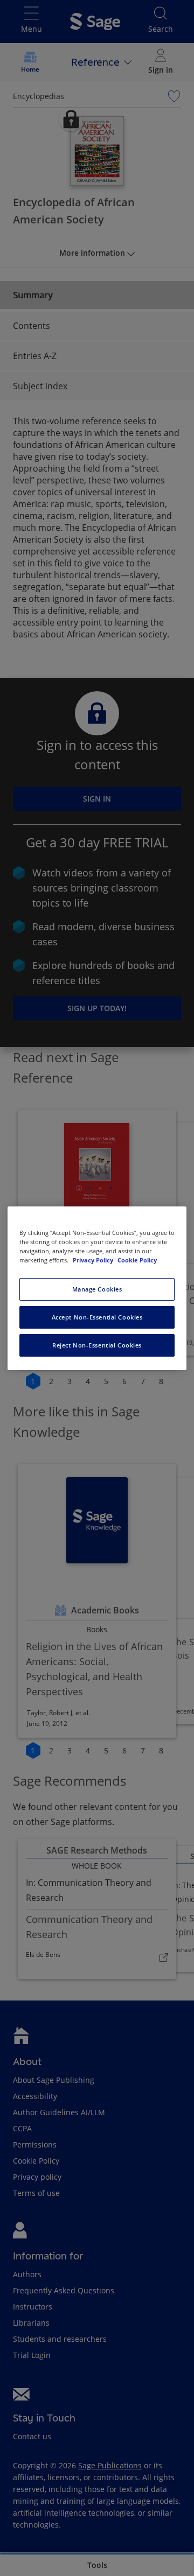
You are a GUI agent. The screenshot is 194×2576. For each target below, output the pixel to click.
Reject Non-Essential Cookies (97, 1345)
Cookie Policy (137, 1260)
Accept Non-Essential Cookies (97, 1317)
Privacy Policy (94, 1260)
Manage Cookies (97, 1289)
